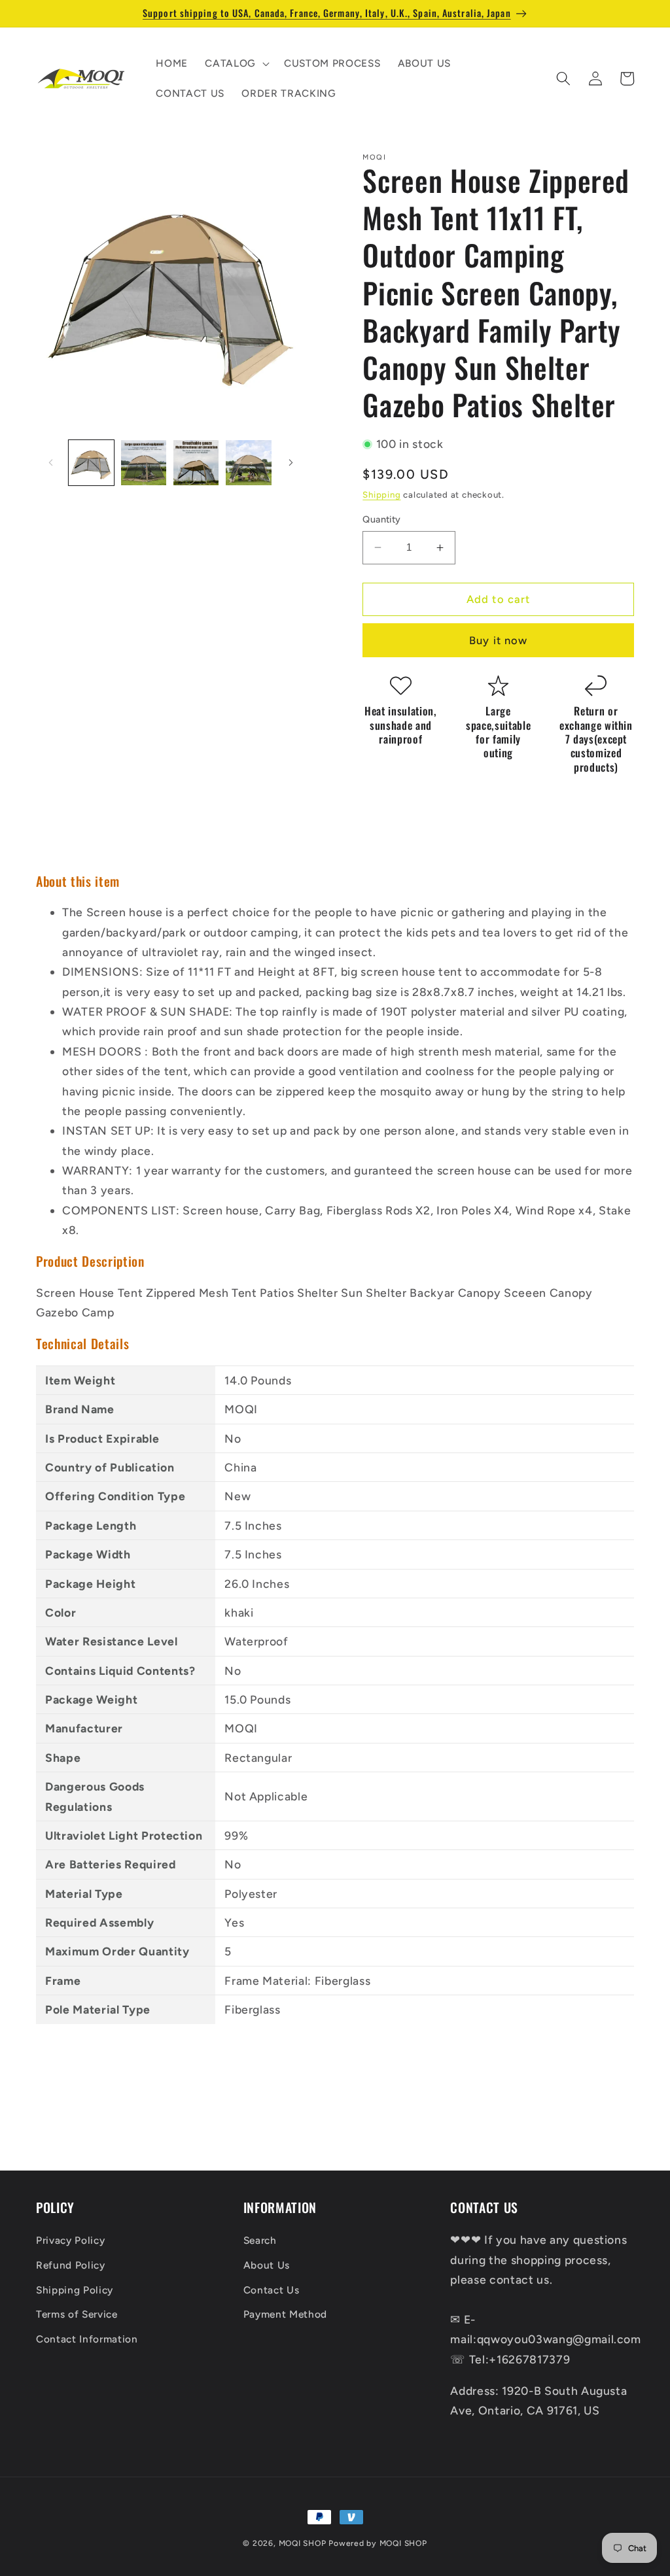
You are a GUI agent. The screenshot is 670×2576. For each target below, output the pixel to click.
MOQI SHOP (303, 2543)
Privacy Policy (70, 2240)
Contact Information (87, 2339)
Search (260, 2240)
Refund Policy (71, 2265)
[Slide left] (50, 463)
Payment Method (285, 2314)
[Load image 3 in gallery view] (196, 463)
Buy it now (498, 640)
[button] (236, 63)
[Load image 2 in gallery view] (144, 463)
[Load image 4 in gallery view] (248, 463)
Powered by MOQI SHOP (378, 2543)
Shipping (381, 494)
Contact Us (272, 2290)
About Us (267, 2265)
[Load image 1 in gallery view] (91, 463)
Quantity (382, 519)
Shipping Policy (75, 2290)
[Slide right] (291, 463)
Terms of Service (77, 2314)
